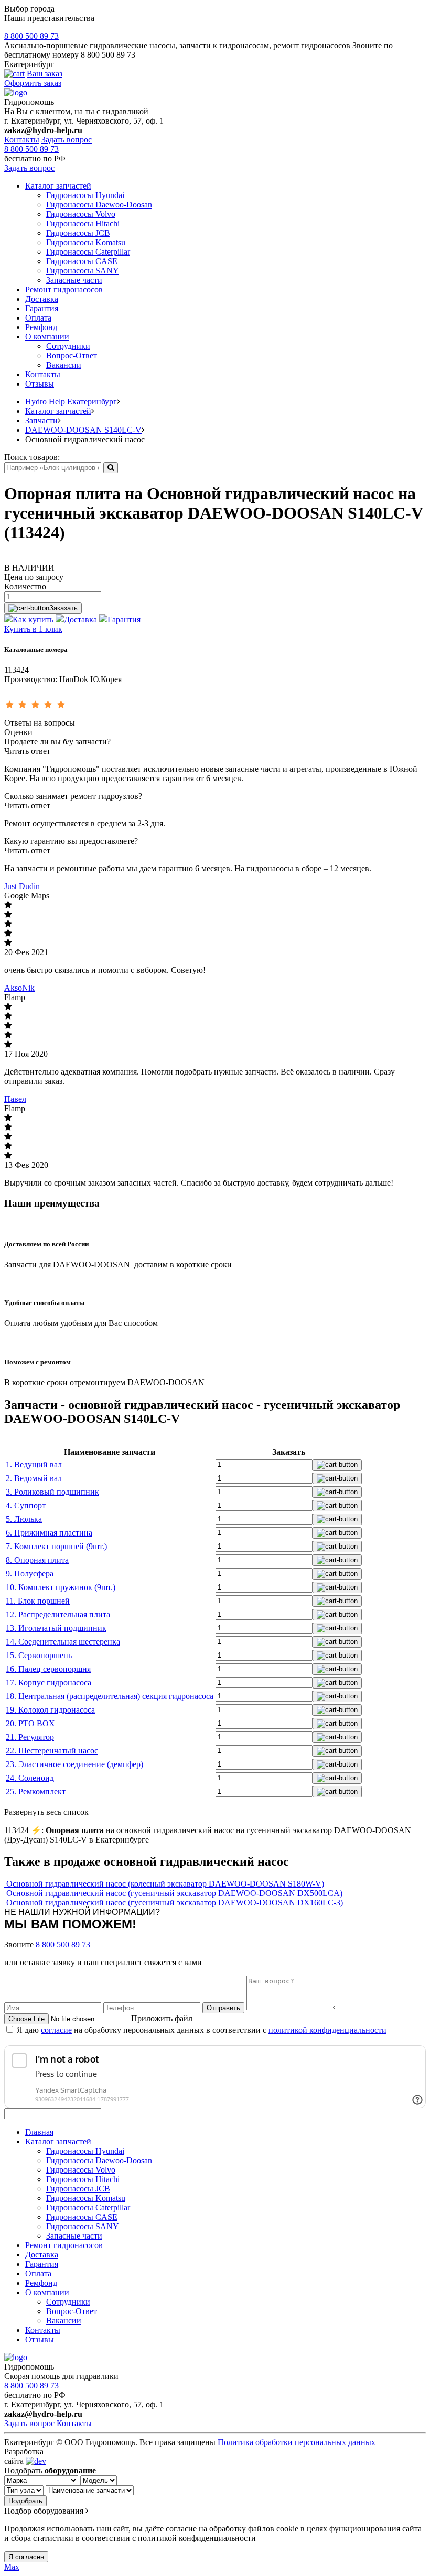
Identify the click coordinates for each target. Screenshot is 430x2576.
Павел (15, 1099)
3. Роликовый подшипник (52, 1492)
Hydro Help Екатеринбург (71, 402)
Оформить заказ (33, 83)
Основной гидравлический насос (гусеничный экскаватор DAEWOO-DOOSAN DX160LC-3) (175, 1903)
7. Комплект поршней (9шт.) (56, 1546)
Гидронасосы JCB (78, 233)
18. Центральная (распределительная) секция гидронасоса (110, 1696)
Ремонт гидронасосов (64, 289)
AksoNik (19, 988)
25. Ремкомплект (36, 1791)
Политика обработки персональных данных (297, 2442)
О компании (47, 337)
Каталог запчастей (58, 186)
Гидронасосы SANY (83, 271)
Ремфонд (41, 327)
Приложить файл (162, 2018)
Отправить (223, 2008)
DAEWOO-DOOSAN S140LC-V (83, 430)
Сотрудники (68, 346)
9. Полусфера (30, 1574)
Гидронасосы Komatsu (86, 242)
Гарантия (42, 308)
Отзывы (40, 384)
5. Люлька (24, 1519)
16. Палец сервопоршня (48, 1669)
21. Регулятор (30, 1737)
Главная (39, 2132)
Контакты (22, 140)
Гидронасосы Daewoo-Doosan (99, 205)
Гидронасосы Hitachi (83, 223)
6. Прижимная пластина (49, 1533)
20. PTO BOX (30, 1723)
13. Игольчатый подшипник (56, 1628)
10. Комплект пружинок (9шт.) (61, 1587)
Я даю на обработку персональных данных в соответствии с (202, 2030)
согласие (56, 2030)
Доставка (42, 299)
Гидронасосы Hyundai (85, 195)
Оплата (38, 318)
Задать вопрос (67, 140)
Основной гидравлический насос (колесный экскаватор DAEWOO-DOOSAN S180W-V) (165, 1884)
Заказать (63, 608)
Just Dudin (22, 886)
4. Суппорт (26, 1505)
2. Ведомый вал (34, 1478)
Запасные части (74, 280)
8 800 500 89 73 (31, 36)
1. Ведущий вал (34, 1465)
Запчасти (41, 420)
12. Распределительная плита (58, 1614)
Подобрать (25, 2501)
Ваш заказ (45, 74)
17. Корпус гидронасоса (49, 1682)
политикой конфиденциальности (327, 2030)
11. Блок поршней (38, 1601)
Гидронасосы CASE (82, 261)
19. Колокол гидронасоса (50, 1710)
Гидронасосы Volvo (81, 214)
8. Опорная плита (37, 1560)
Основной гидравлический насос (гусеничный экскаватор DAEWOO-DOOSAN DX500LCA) (174, 1893)
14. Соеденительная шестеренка (63, 1642)
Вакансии (64, 365)
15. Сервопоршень (39, 1655)
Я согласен (26, 2557)
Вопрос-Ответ (72, 355)
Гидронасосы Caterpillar (88, 252)
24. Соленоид (30, 1778)
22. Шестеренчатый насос (52, 1751)
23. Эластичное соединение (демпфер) (74, 1764)
